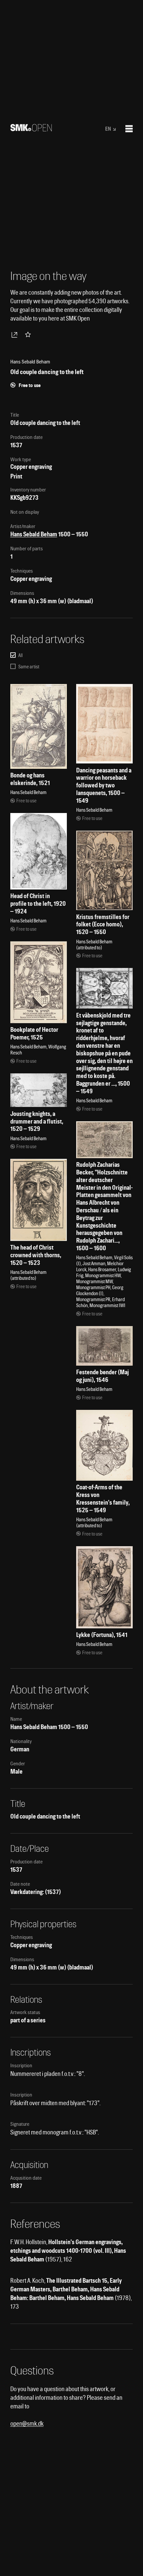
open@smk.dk (27, 2424)
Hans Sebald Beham (34, 534)
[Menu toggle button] (129, 129)
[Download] (16, 335)
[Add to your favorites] (29, 335)
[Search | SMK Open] (31, 129)
